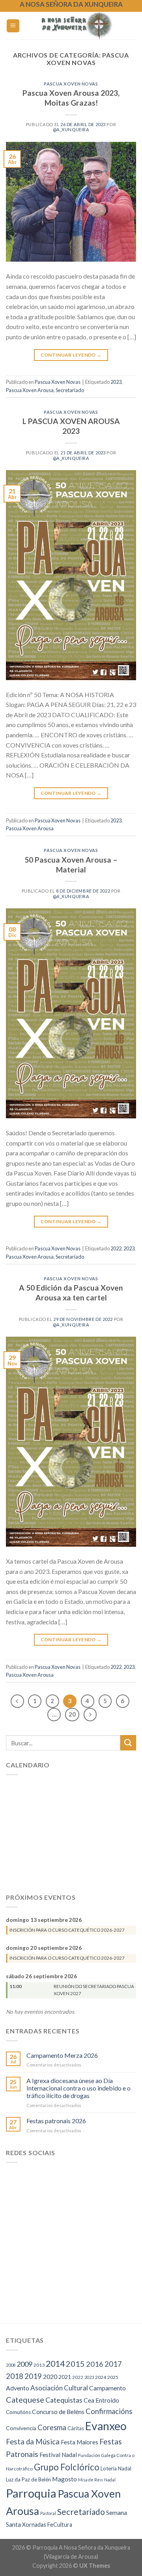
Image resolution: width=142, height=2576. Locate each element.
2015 (75, 2364)
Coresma (52, 2427)
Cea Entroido (101, 2400)
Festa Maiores (79, 2442)
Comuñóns (18, 2412)
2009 (24, 2364)
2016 (95, 2364)
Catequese (25, 2399)
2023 (116, 382)
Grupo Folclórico (67, 2467)
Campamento (107, 2388)
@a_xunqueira (71, 129)
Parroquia (31, 2493)
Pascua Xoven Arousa (30, 390)
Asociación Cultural (59, 2388)
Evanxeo (106, 2426)
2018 (15, 2376)
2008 (11, 2365)
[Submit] (128, 1743)
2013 (39, 2365)
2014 (55, 2364)
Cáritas (76, 2428)
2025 (113, 2377)
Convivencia (21, 2428)
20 (72, 1714)
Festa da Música (33, 2442)
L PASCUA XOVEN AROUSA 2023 (71, 426)
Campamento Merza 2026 (62, 2055)
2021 (65, 2377)
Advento (18, 2388)
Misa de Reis (91, 2480)
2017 (113, 2364)
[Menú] (13, 26)
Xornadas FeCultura (47, 2525)
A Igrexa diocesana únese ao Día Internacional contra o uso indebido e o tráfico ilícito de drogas (78, 2088)
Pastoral (48, 2513)
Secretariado (70, 390)
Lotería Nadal (116, 2468)
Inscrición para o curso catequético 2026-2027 (67, 1930)
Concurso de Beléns (58, 2412)
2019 (33, 2376)
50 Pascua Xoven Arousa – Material (71, 865)
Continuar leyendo (71, 355)
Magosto (64, 2479)
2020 (50, 2377)
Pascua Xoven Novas (71, 84)
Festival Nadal (58, 2455)
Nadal (110, 2480)
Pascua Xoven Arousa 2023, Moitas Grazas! (71, 98)
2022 (116, 1248)
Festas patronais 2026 (56, 2121)
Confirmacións (109, 2411)
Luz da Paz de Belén (28, 2479)
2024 (101, 2377)
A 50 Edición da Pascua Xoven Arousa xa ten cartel (71, 1293)
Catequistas (64, 2400)
